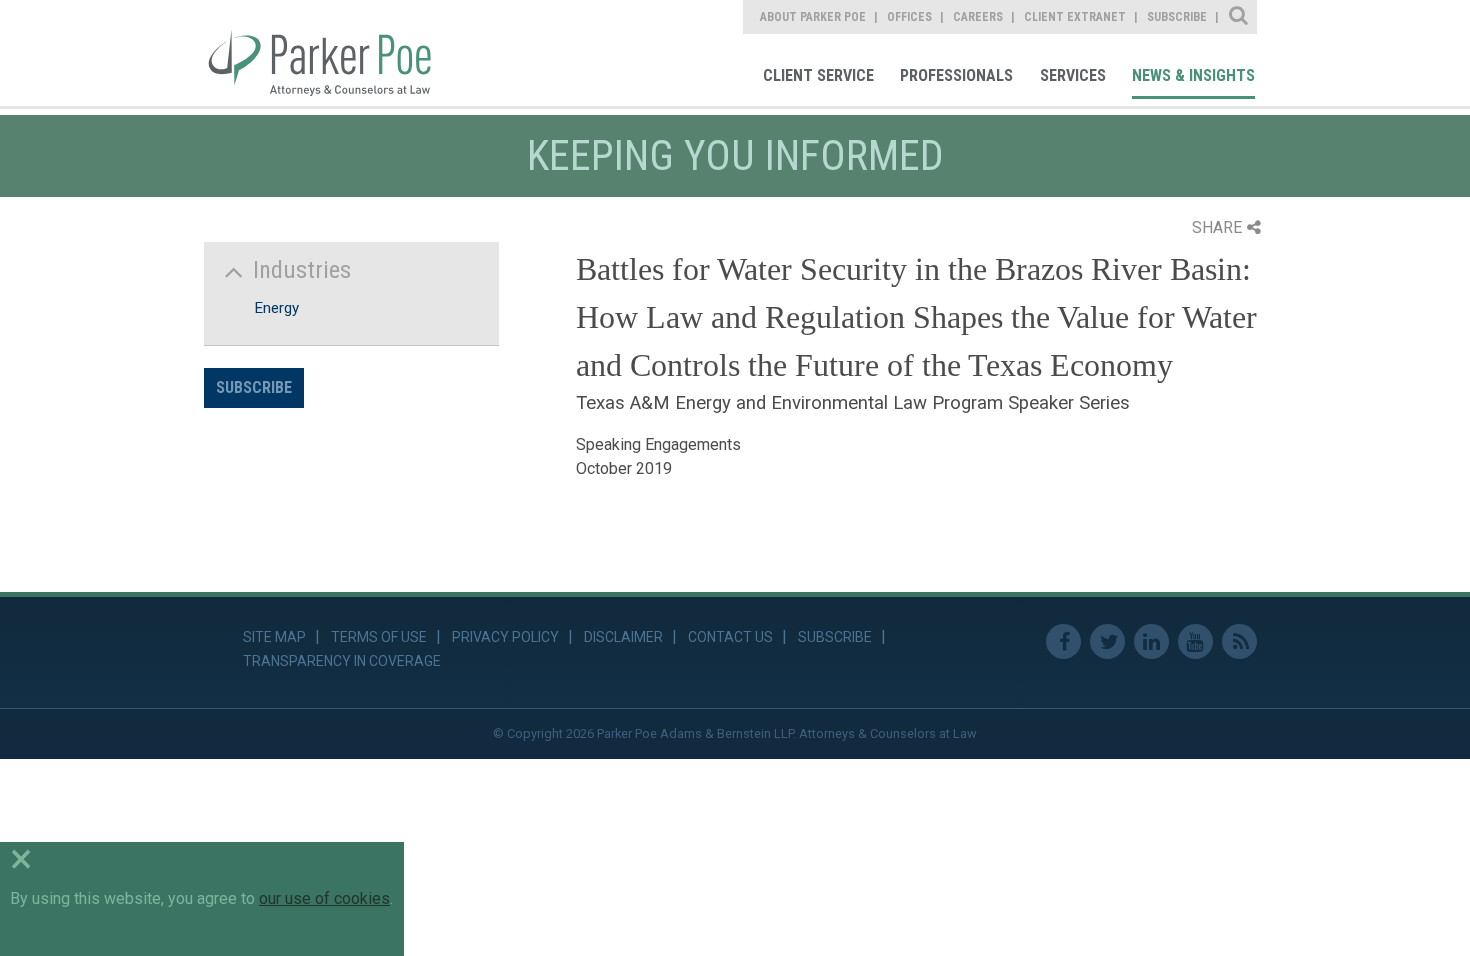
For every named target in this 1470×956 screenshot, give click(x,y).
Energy (276, 308)
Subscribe (254, 387)
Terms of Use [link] (379, 637)
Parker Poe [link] (331, 53)
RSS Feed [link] (1239, 641)
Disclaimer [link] (623, 637)
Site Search (1239, 17)
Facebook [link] (1063, 641)
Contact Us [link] (730, 637)
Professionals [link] (956, 75)
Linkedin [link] (1151, 641)
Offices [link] (909, 17)
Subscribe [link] (1177, 17)
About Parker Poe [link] (813, 17)
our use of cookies (324, 898)
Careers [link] (978, 17)
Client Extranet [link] (1075, 17)
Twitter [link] (1107, 641)
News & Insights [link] (1193, 75)
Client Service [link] (818, 75)
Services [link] (1073, 75)
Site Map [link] (274, 637)
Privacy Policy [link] (505, 637)
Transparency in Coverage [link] (342, 661)
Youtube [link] (1195, 641)
